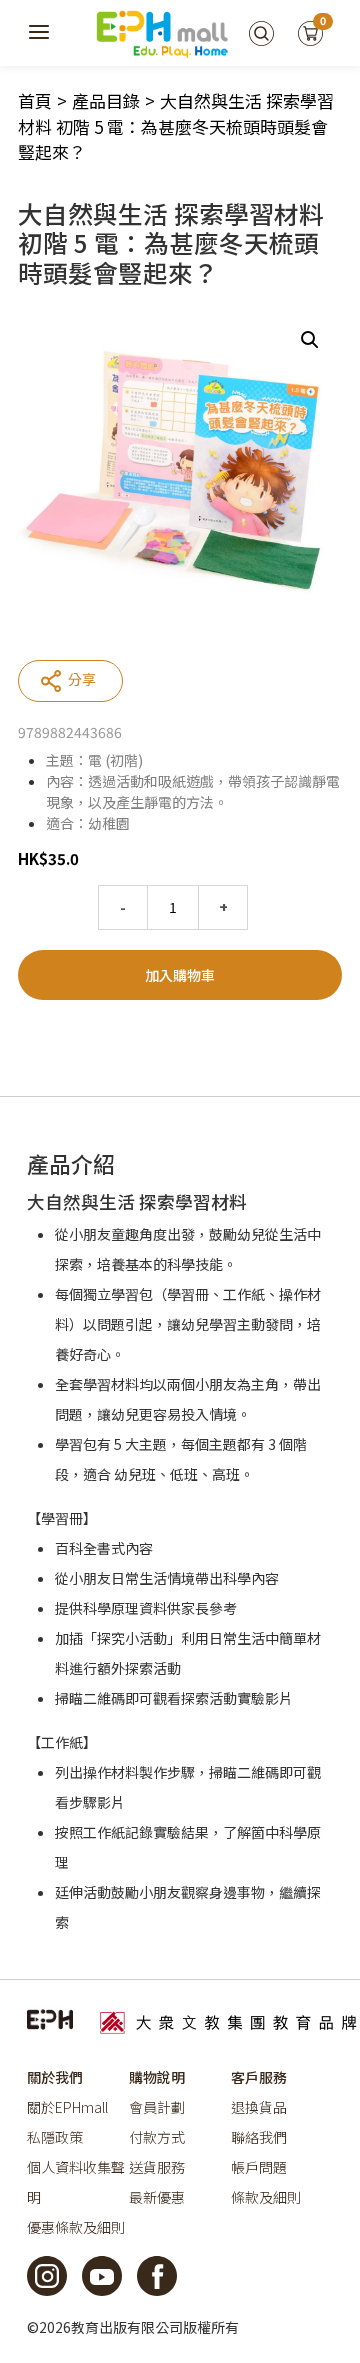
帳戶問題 (259, 2167)
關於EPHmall (67, 2107)
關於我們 (55, 2077)
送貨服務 (157, 2167)
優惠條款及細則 (76, 2227)
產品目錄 (106, 100)
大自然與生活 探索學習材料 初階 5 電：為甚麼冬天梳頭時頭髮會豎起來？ (176, 126)
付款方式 (157, 2137)
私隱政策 (55, 2137)
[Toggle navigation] (40, 33)
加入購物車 (180, 975)
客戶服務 (259, 2077)
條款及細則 (266, 2197)
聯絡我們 (259, 2137)
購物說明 (157, 2077)
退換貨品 (259, 2107)
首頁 (35, 100)
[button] (310, 340)
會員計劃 (157, 2107)
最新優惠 (157, 2197)
